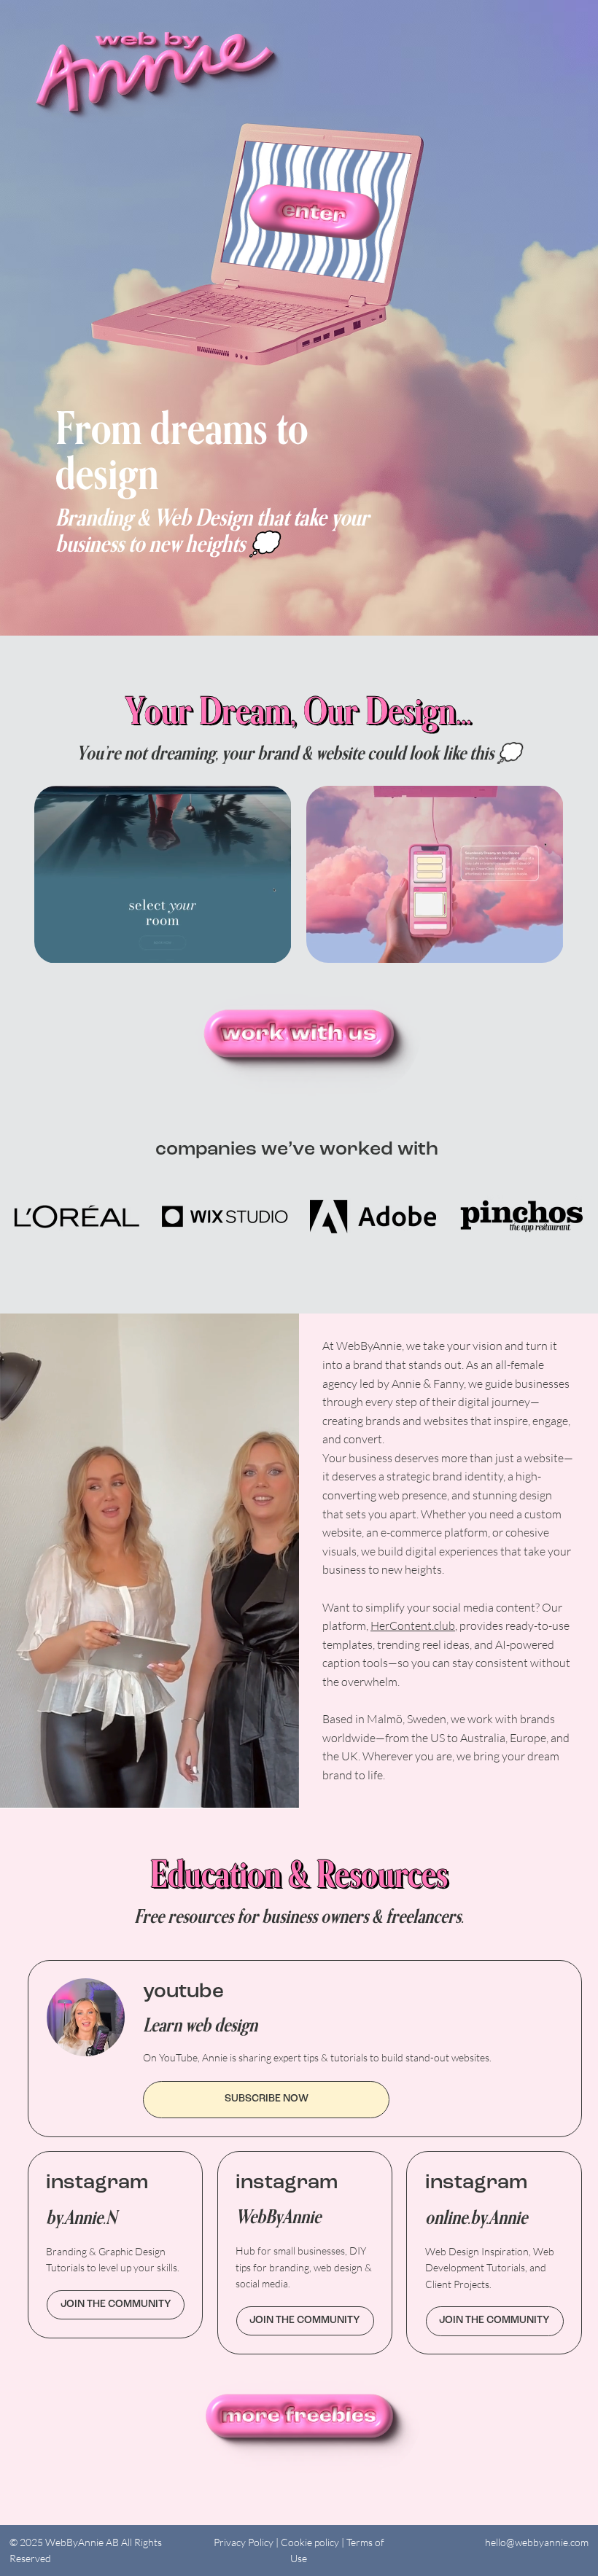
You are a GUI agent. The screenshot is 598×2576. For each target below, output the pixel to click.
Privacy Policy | (247, 2542)
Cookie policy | (314, 2542)
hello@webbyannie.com (537, 2542)
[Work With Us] (299, 1034)
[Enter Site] (314, 212)
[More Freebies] (299, 2416)
